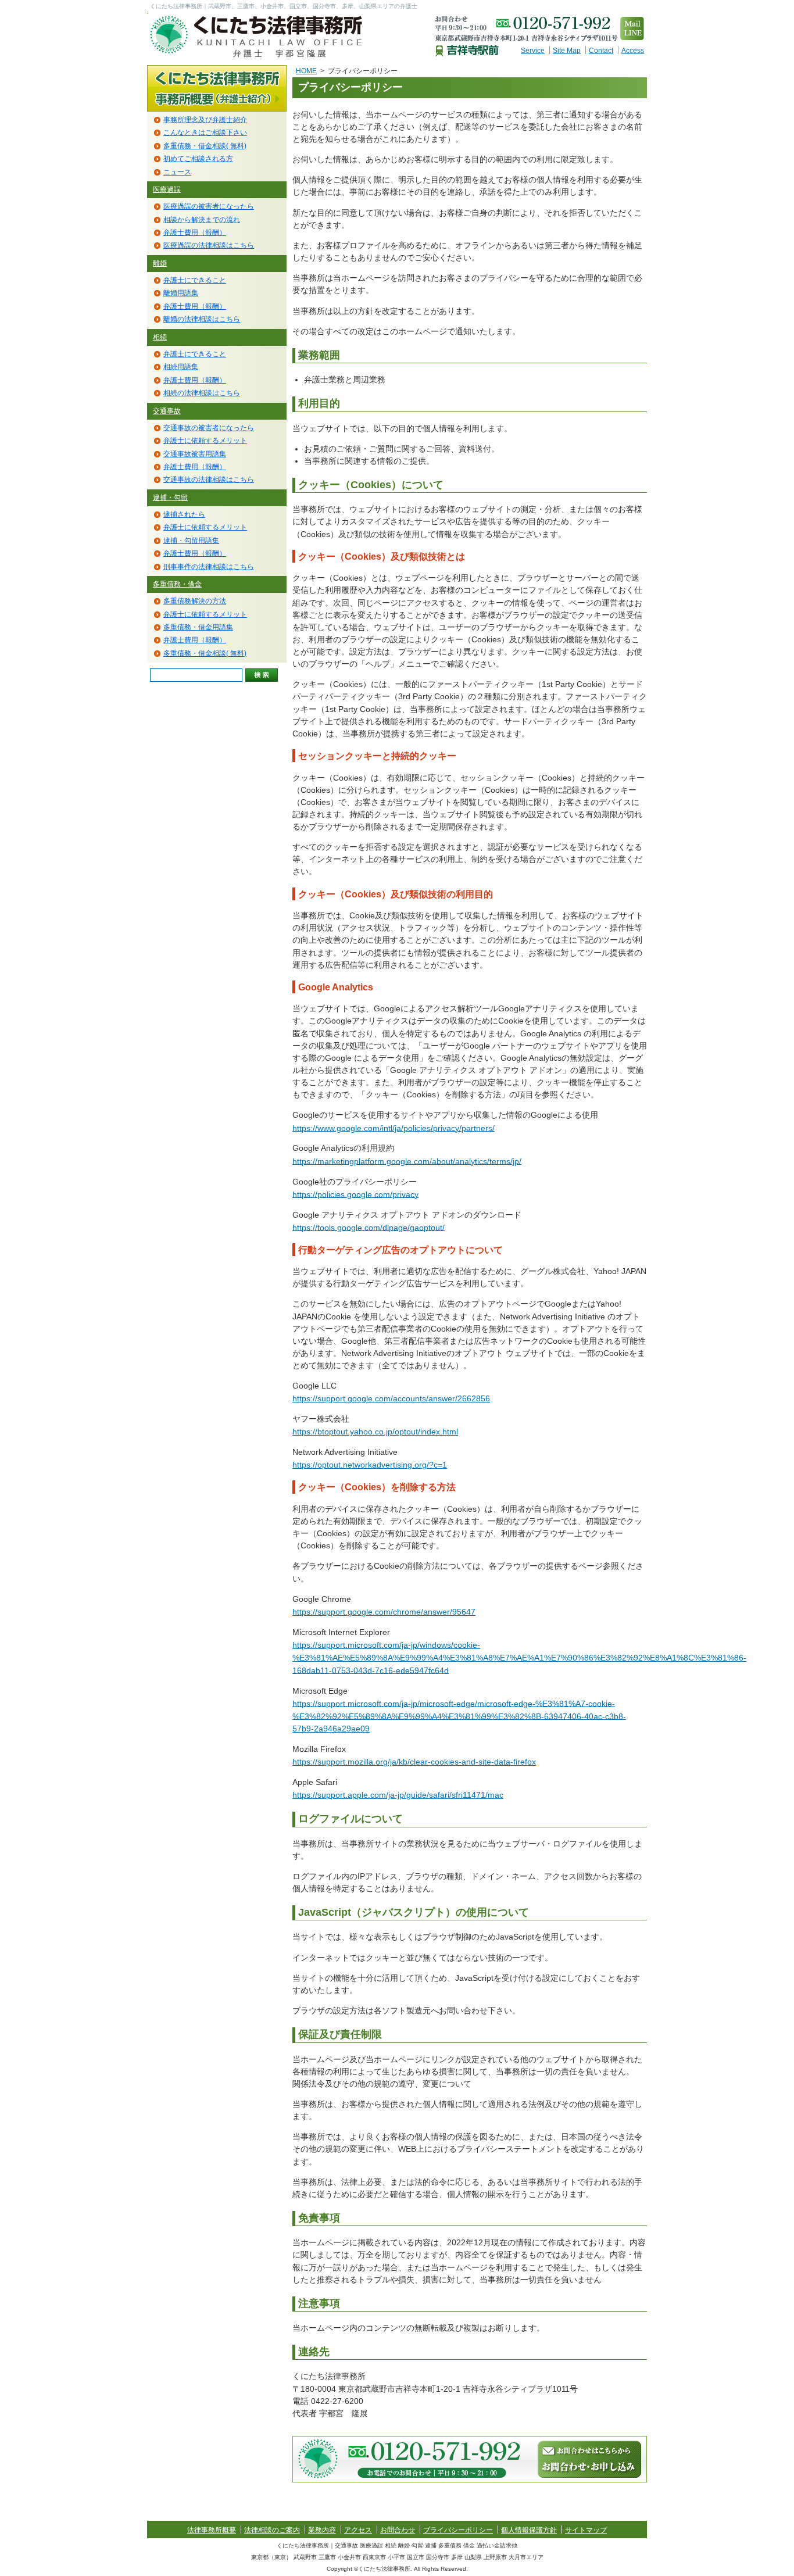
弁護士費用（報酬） (195, 232)
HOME (306, 71)
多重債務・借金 (177, 584)
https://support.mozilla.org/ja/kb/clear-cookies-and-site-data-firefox (414, 1762)
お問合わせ (398, 2530)
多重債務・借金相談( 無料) (205, 146)
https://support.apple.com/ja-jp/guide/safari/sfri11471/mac (398, 1795)
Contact (601, 51)
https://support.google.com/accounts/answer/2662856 (391, 1398)
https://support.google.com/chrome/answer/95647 (384, 1612)
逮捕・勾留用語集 (191, 541)
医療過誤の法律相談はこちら (209, 245)
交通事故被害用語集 (195, 454)
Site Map (567, 51)
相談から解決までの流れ (202, 220)
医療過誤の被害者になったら (209, 206)
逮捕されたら (184, 514)
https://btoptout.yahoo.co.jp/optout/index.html (375, 1432)
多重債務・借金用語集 (198, 627)
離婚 (160, 263)
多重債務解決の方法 (195, 601)
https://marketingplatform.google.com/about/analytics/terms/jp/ (407, 1161)
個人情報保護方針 (529, 2530)
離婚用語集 (181, 293)
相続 (160, 337)
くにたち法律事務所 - (263, 36)
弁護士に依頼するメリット (205, 441)
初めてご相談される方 (198, 159)
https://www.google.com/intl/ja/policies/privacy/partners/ (394, 1128)
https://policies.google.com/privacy (355, 1194)
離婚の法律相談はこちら (202, 319)
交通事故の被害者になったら (209, 428)
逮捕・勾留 (170, 498)
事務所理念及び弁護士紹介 (205, 120)
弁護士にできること (195, 280)
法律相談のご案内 (272, 2530)
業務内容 (322, 2530)
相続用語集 (181, 367)
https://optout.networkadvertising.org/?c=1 (370, 1465)
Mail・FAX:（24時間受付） (589, 2459)
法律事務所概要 (217, 88)
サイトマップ (586, 2530)
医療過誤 (167, 189)
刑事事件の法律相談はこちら (209, 567)
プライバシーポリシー (458, 2530)
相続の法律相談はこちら (202, 393)
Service (533, 51)
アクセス (358, 2530)
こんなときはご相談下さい (205, 133)
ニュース (177, 172)
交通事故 (167, 411)
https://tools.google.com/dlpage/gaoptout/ (369, 1227)
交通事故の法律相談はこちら (209, 480)
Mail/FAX (632, 28)
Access (633, 51)
